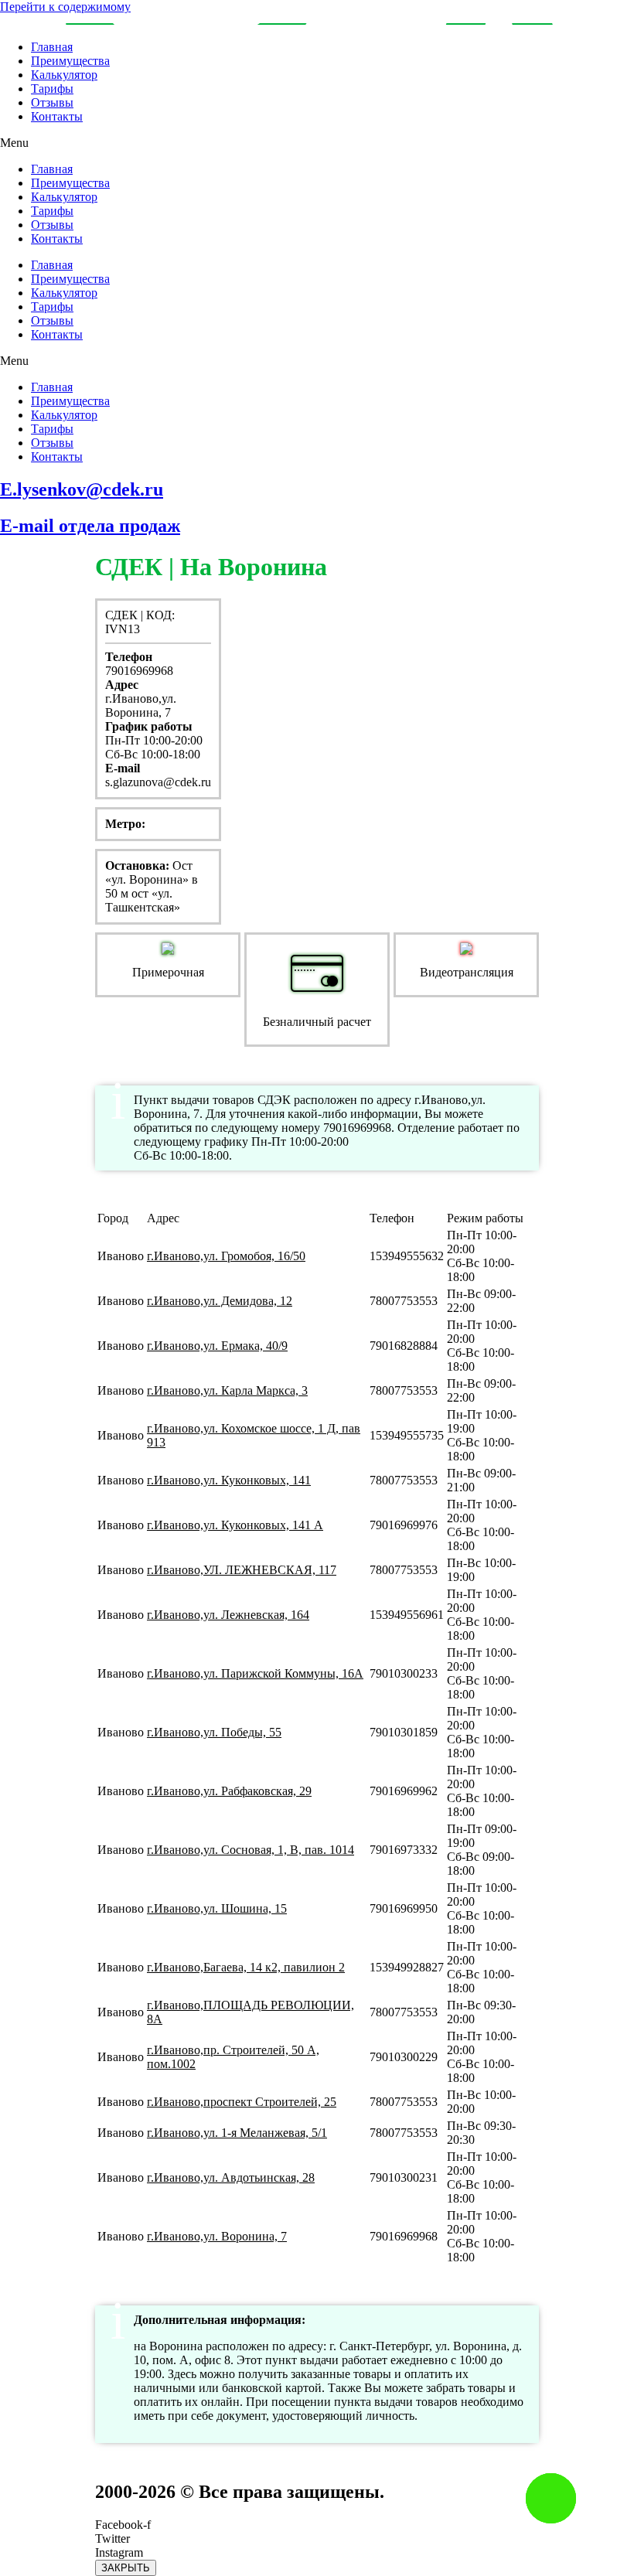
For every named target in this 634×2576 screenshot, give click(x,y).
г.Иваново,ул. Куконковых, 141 (229, 1480)
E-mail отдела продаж (90, 526)
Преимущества (70, 61)
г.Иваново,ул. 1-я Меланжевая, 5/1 (237, 2133)
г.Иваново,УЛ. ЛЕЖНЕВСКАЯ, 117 (242, 1570)
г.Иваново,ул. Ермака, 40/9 (217, 1346)
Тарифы (52, 89)
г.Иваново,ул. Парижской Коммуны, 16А (255, 1673)
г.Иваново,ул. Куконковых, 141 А (235, 1525)
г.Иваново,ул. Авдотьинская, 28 (231, 2177)
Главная (52, 47)
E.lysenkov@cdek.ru (82, 489)
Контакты (57, 116)
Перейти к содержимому (65, 7)
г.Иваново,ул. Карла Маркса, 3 (227, 1390)
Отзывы (52, 102)
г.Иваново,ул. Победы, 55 (214, 1732)
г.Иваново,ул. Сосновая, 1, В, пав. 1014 (251, 1850)
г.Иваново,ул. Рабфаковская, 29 (229, 1791)
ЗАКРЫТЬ (126, 2568)
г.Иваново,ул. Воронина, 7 (217, 2236)
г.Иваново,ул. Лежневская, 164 (228, 1615)
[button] (317, 143)
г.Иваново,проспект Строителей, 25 (242, 2102)
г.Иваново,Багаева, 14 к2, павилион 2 (246, 1967)
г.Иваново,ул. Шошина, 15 (217, 1908)
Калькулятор (64, 75)
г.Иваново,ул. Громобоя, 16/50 (226, 1256)
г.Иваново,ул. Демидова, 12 (220, 1301)
